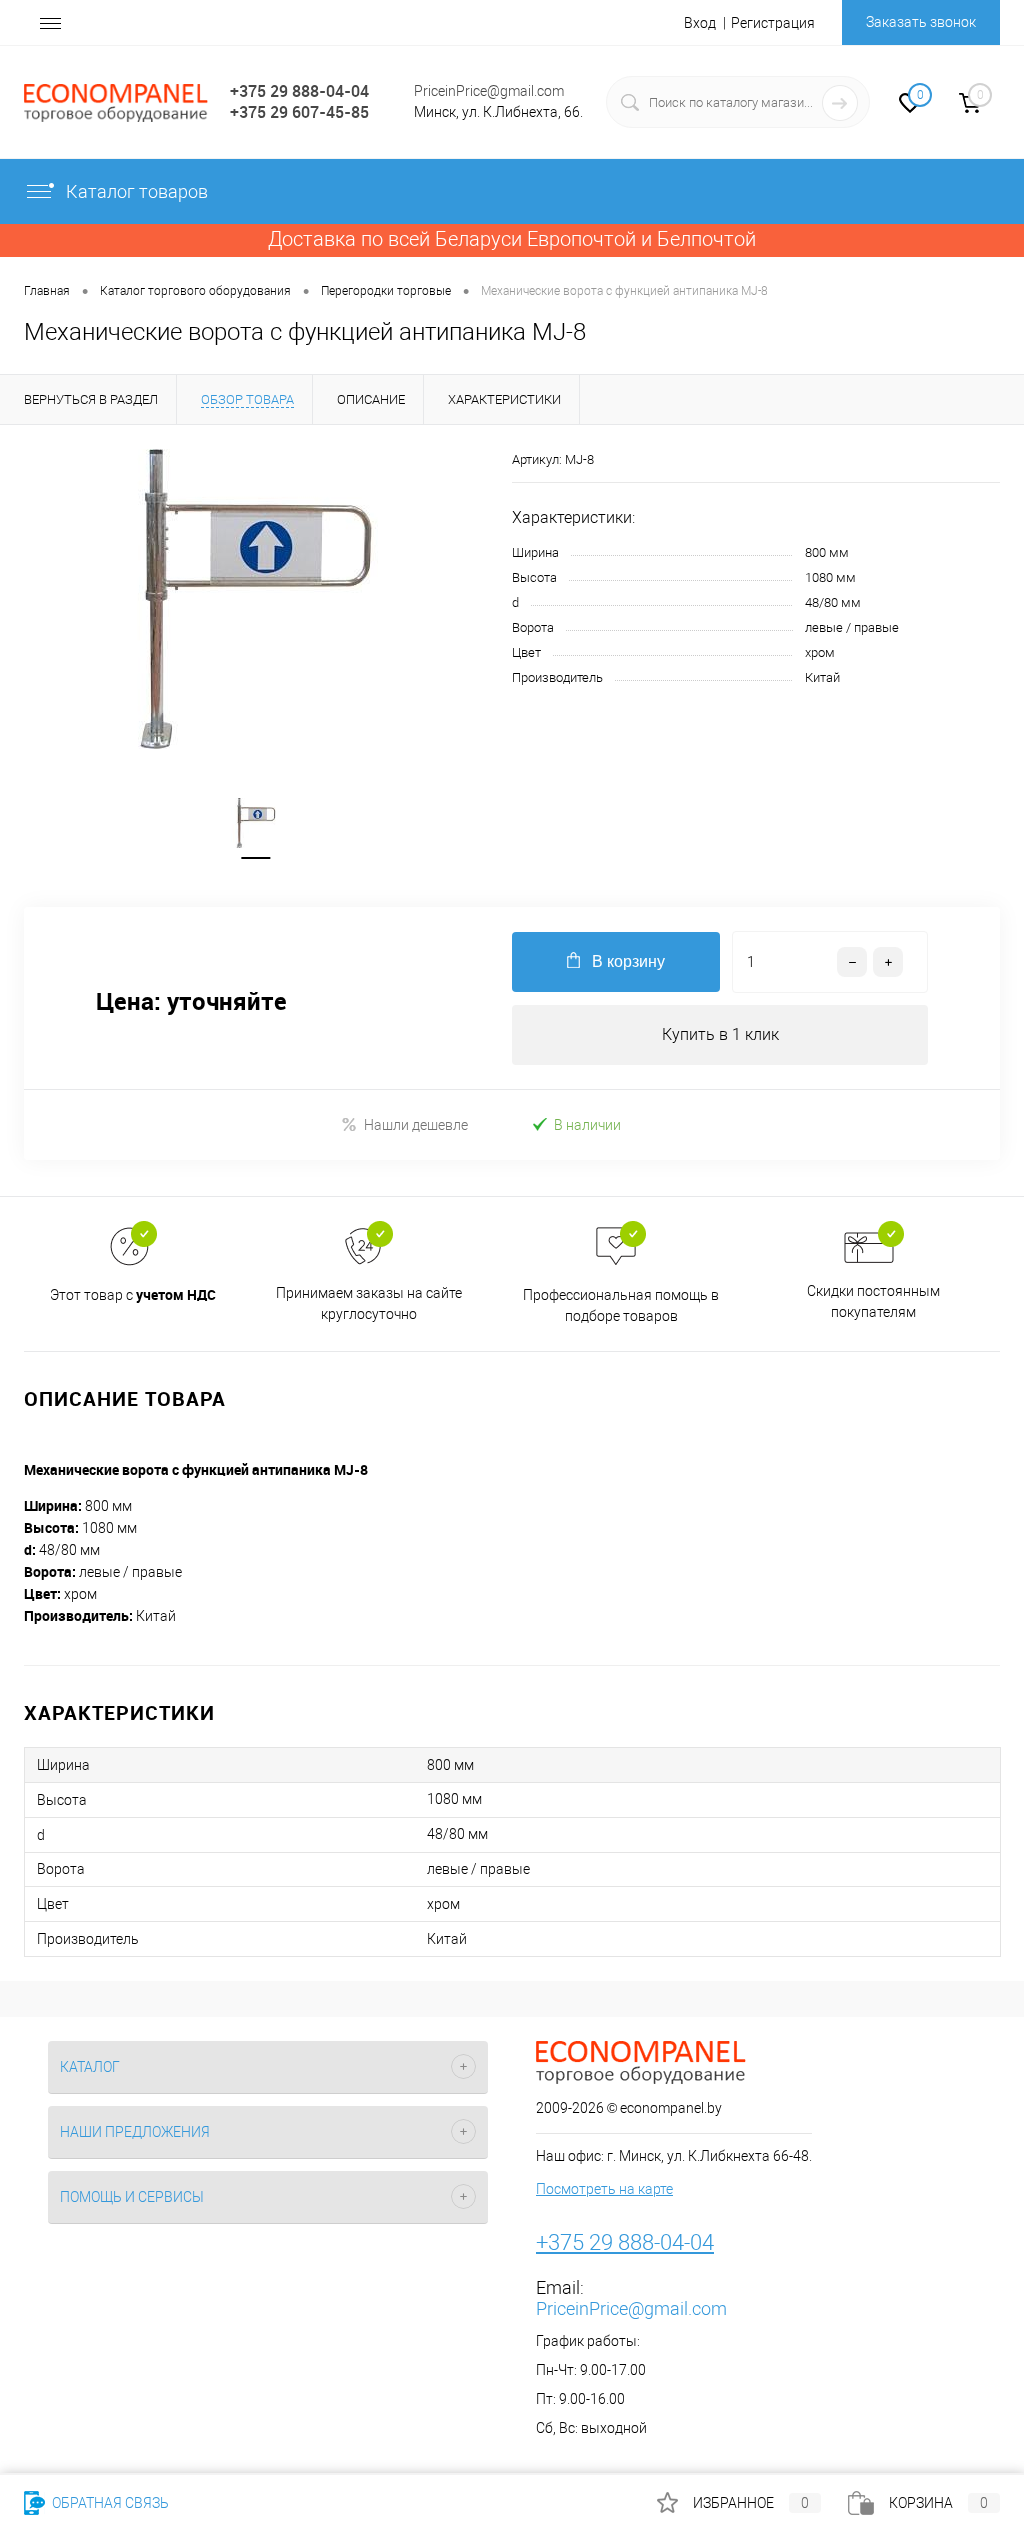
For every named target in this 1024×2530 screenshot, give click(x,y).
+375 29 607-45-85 (299, 112)
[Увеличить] (256, 599)
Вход (700, 23)
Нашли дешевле (416, 1125)
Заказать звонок (921, 22)
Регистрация (773, 23)
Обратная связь (109, 2503)
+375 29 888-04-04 (299, 91)
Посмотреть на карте (604, 2189)
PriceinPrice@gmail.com (489, 91)
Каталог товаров (137, 191)
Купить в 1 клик (720, 1034)
